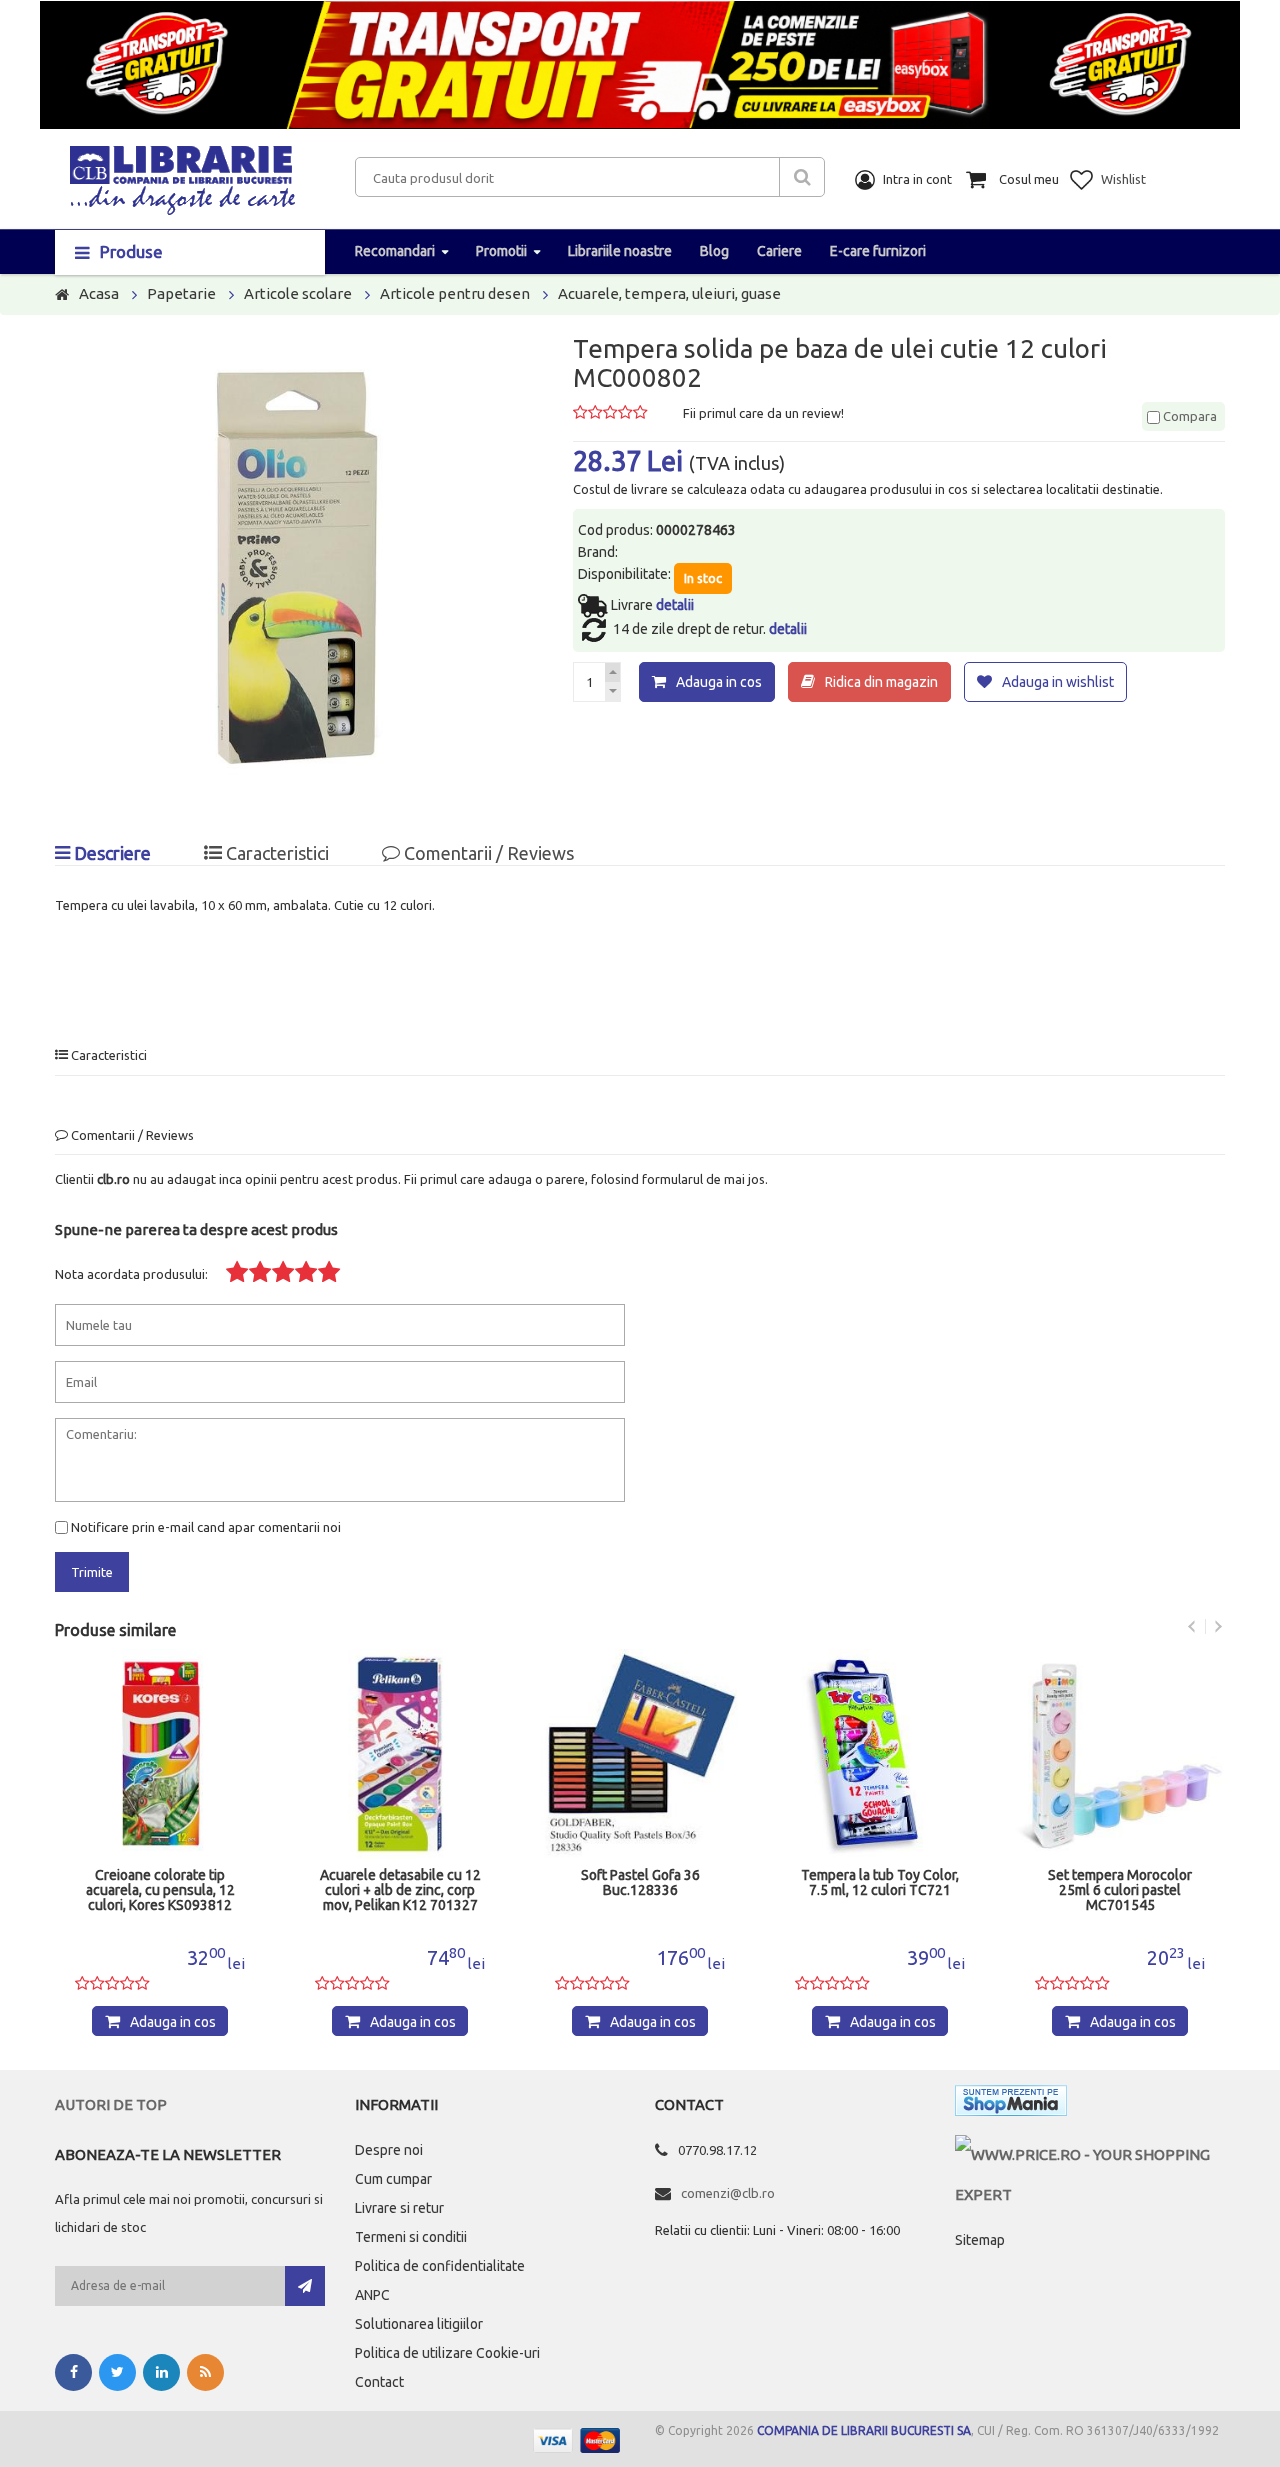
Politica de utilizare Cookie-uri (447, 2353)
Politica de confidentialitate (440, 2266)
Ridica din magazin (881, 682)
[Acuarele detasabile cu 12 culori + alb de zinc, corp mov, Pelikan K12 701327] (400, 1754)
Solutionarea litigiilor (419, 2324)
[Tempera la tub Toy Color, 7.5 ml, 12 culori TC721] (880, 1754)
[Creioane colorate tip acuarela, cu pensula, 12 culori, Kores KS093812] (160, 1754)
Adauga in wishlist (1058, 682)
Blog (714, 251)
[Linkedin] (161, 2372)
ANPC (372, 2295)
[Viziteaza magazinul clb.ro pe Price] (1090, 2154)
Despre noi (389, 2150)
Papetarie (181, 293)
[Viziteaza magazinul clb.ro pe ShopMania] (1011, 2104)
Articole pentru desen (455, 293)
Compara (1188, 416)
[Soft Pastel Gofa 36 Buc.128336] (640, 1754)
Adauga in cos (719, 682)
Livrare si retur (399, 2208)
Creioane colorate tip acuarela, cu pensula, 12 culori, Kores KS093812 (160, 1890)
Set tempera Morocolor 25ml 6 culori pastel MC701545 (1120, 1890)
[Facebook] (73, 2372)
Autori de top (111, 2104)
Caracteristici (275, 853)
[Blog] (205, 2372)
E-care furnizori (878, 251)
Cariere (779, 251)
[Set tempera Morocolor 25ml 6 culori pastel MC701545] (1120, 1754)
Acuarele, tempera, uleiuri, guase (669, 293)
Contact (379, 2382)
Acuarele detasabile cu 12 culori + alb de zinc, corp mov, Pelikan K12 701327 (400, 1890)
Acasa (99, 293)
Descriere (110, 853)
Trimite (92, 1572)
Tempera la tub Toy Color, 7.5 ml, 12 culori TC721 (880, 1883)
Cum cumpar (393, 2179)
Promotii (501, 251)
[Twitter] (117, 2372)
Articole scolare (298, 293)
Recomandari (395, 251)
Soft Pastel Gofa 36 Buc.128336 (640, 1883)
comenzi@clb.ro (728, 2193)
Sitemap (980, 2240)
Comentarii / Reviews (487, 853)
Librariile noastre (620, 251)
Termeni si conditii (411, 2237)
